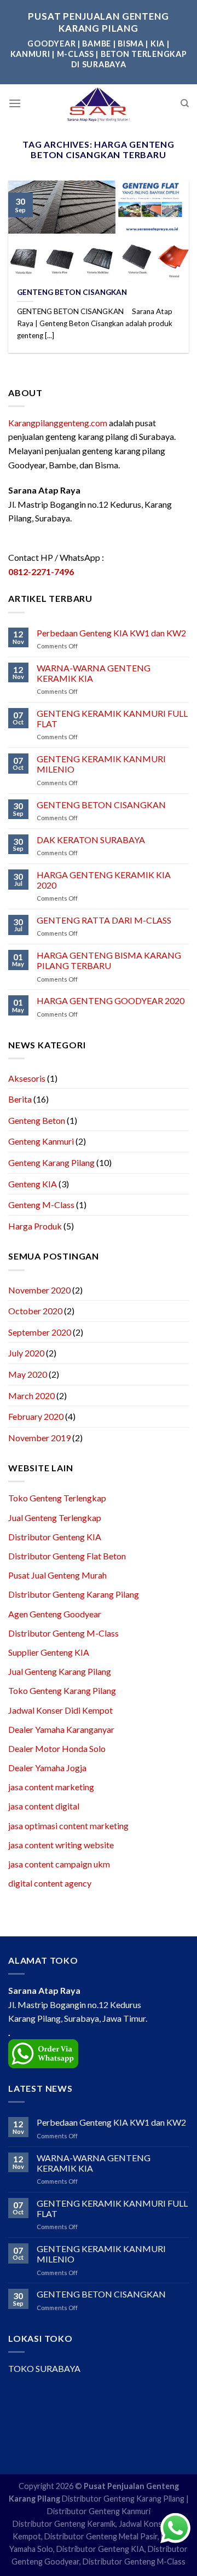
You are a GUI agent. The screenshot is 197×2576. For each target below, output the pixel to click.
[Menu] (15, 103)
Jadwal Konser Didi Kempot (60, 1710)
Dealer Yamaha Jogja (47, 1768)
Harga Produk (35, 1226)
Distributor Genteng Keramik (64, 2524)
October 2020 (35, 1311)
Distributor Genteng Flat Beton (67, 1556)
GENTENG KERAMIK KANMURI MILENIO (101, 764)
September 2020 (40, 1332)
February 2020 (36, 1416)
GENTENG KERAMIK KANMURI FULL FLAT (112, 718)
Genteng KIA (33, 1184)
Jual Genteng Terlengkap (55, 1518)
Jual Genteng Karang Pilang (60, 1671)
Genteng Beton (37, 1120)
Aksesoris (27, 1078)
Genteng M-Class (41, 1205)
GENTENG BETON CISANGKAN (101, 805)
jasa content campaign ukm (59, 1864)
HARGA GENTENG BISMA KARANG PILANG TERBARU (109, 960)
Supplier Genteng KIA (49, 1652)
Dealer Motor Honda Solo (57, 1748)
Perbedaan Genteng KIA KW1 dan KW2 (111, 633)
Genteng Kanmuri (41, 1141)
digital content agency (50, 1883)
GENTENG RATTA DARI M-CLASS (104, 920)
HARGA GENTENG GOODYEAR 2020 (111, 1000)
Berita (20, 1099)
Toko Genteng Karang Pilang (62, 1690)
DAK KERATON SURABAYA (91, 840)
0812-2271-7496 (41, 572)
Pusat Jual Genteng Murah (57, 1575)
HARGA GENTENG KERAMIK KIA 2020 (104, 880)
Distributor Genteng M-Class (63, 1633)
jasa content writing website (61, 1845)
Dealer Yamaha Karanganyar (61, 1729)
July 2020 (26, 1353)
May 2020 (28, 1374)
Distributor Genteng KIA (55, 1537)
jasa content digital (44, 1806)
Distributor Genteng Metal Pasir (101, 2536)
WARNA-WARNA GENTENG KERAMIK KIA (94, 673)
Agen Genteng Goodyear (55, 1614)
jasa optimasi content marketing (68, 1826)
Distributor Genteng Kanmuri (99, 2511)
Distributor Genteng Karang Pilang (74, 1594)
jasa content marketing (51, 1787)
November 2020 (39, 1290)
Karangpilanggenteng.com (58, 423)
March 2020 (31, 1396)
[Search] (185, 103)
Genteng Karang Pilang (51, 1162)
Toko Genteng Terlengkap (57, 1498)
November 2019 (39, 1438)
